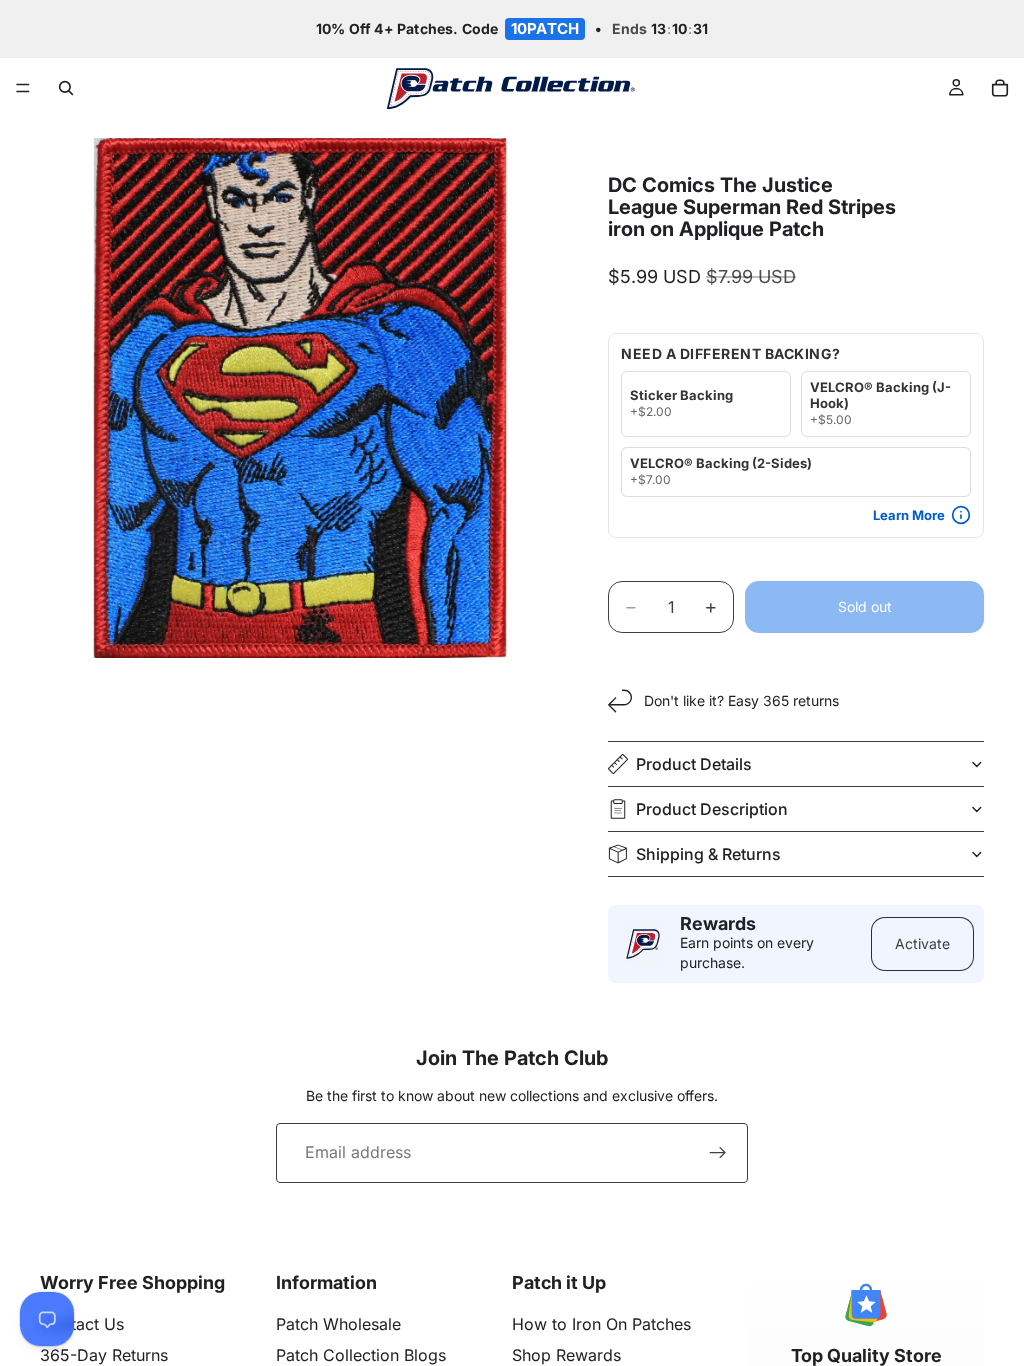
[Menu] (23, 89)
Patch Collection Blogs (361, 1355)
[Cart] (1000, 88)
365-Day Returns (104, 1355)
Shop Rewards (566, 1355)
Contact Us (82, 1324)
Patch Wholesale (338, 1324)
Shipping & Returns (708, 854)
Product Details (694, 764)
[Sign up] (718, 1153)
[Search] (66, 88)
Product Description (712, 809)
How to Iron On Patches (601, 1324)
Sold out (865, 606)
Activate (922, 943)
